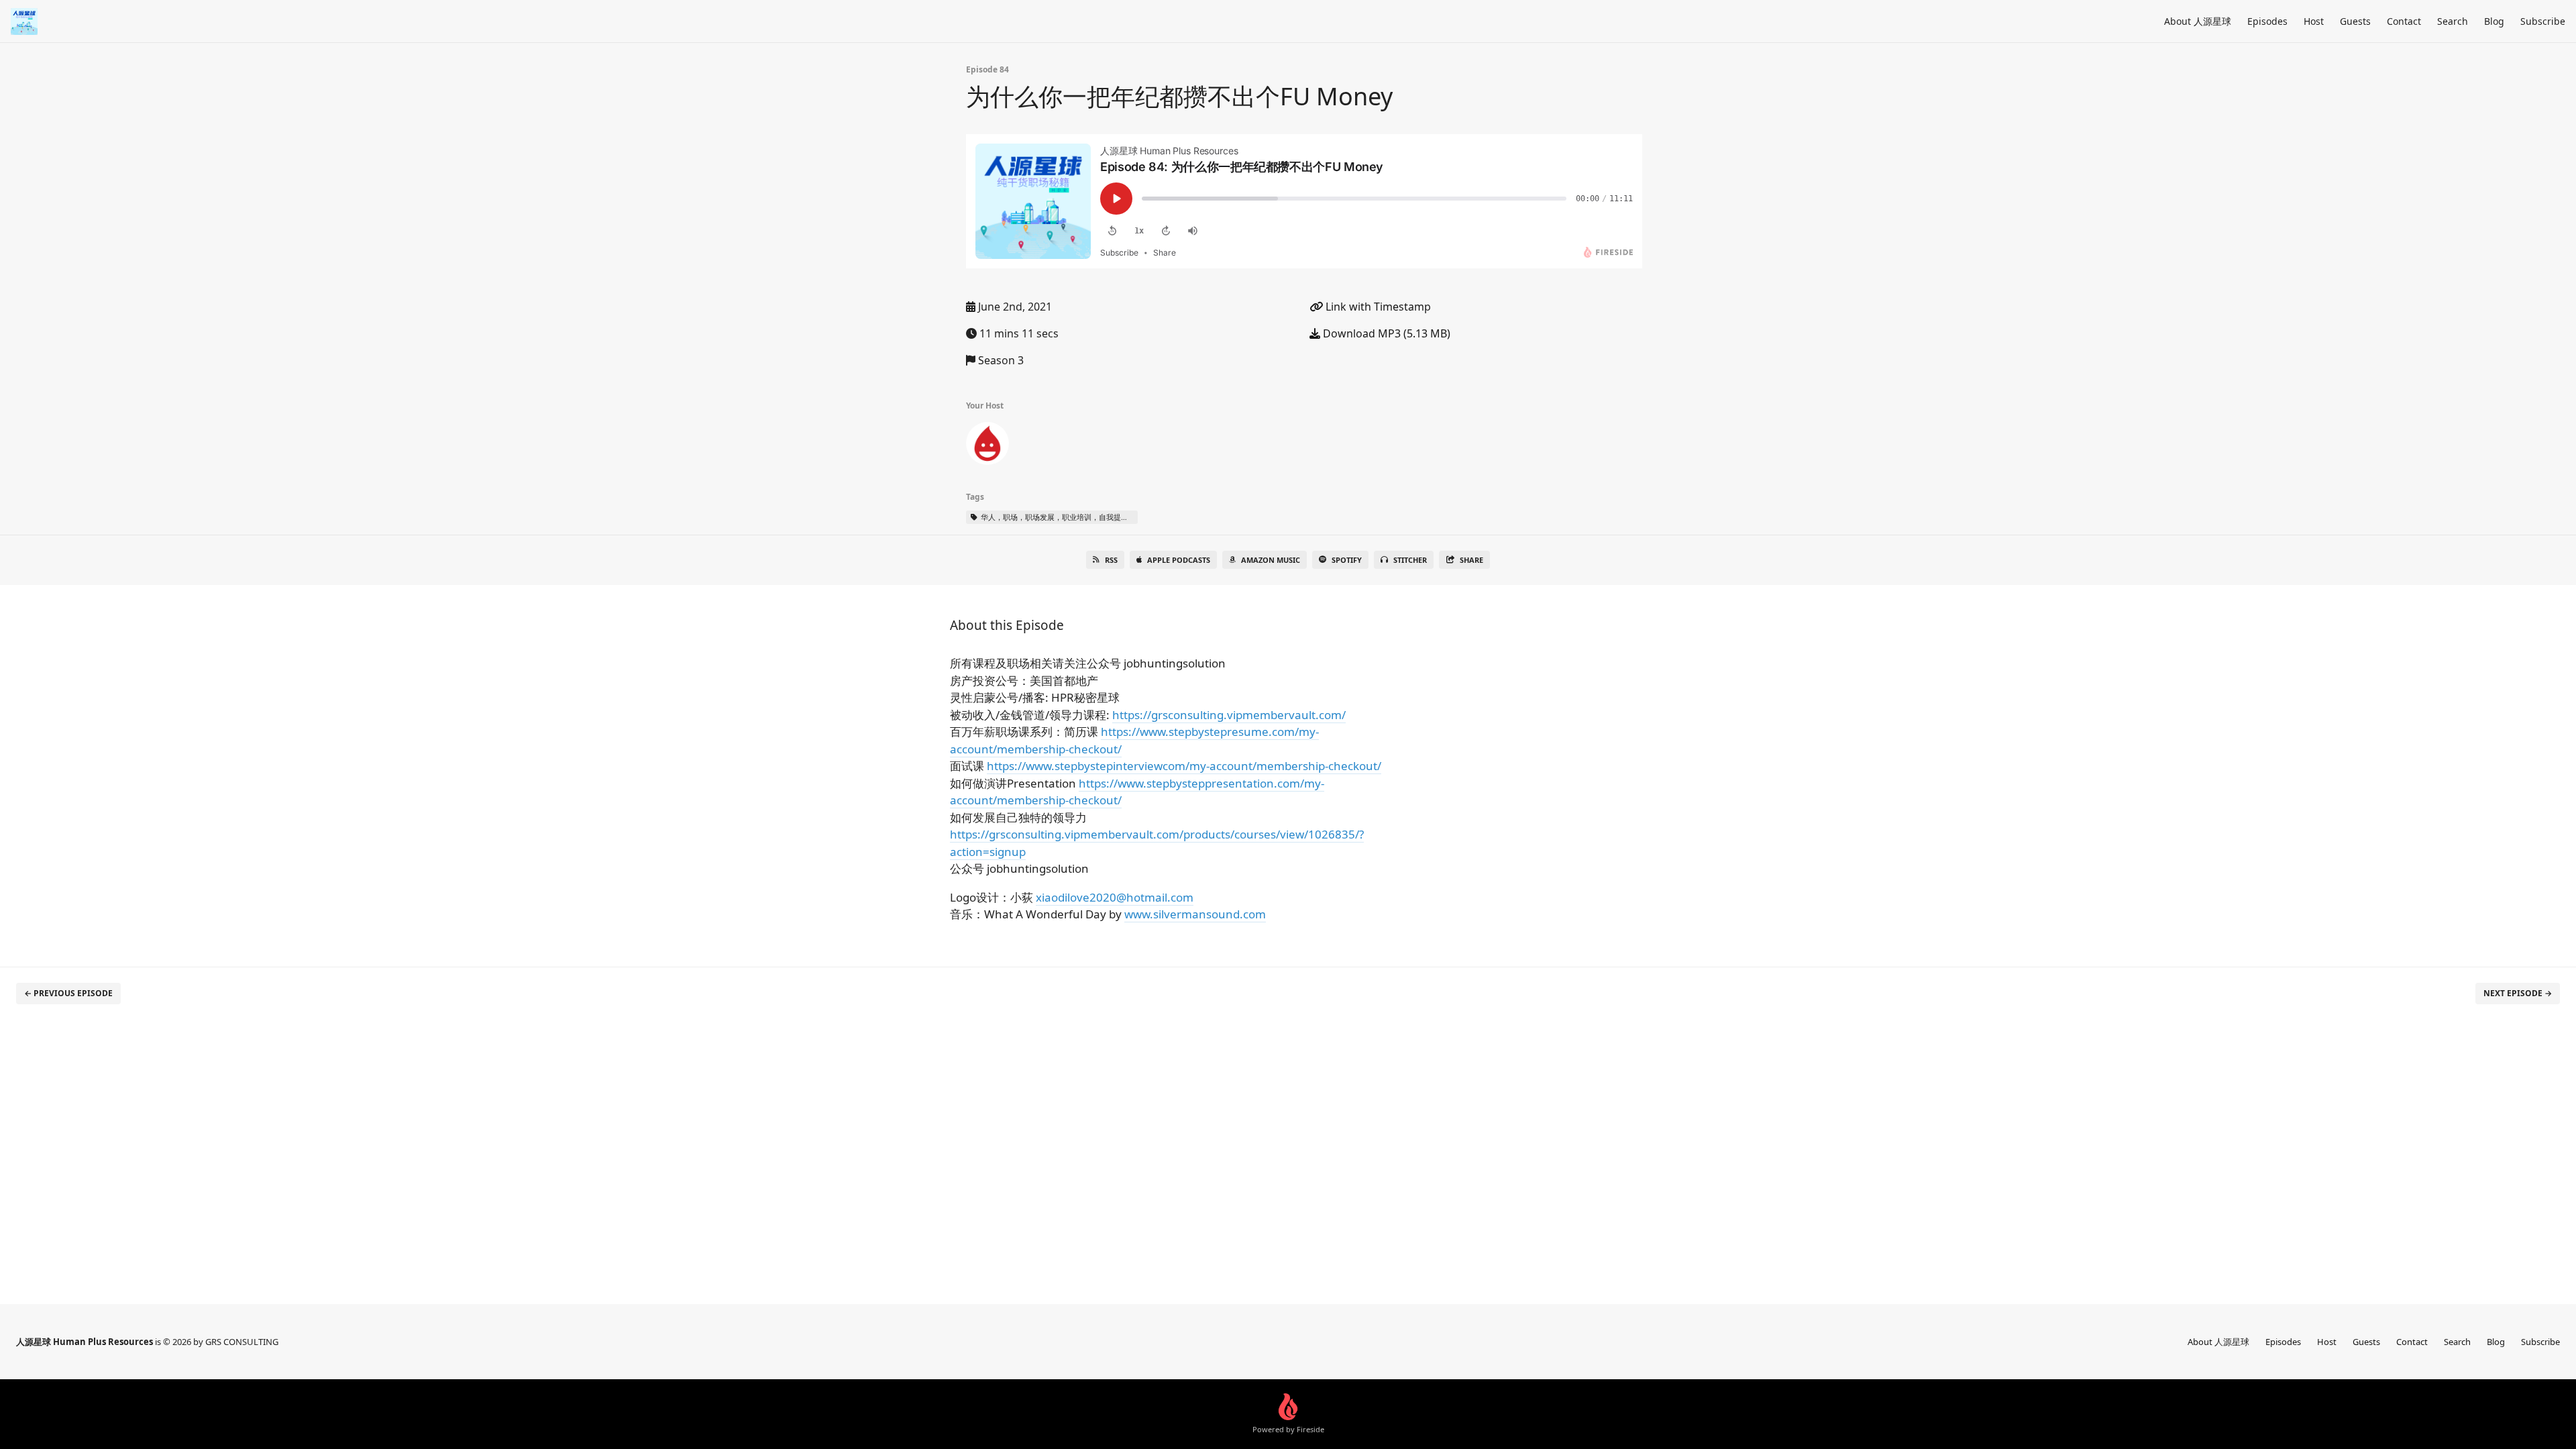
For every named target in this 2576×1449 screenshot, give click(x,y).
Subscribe (2543, 21)
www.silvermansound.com (1195, 914)
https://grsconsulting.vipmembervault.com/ (1229, 715)
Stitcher (1410, 560)
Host (2314, 21)
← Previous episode (68, 993)
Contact (2404, 21)
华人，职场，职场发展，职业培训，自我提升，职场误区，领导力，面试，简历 (1058, 517)
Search (2453, 21)
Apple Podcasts (1179, 560)
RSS (1111, 560)
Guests (2355, 21)
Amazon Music (1271, 560)
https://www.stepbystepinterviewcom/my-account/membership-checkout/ (1184, 766)
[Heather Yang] (987, 446)
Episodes (2267, 21)
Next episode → (2518, 993)
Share (1471, 560)
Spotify (1347, 560)
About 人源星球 (2198, 21)
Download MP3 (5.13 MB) (1385, 333)
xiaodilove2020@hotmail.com (1115, 897)
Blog (2494, 21)
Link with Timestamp (1377, 307)
